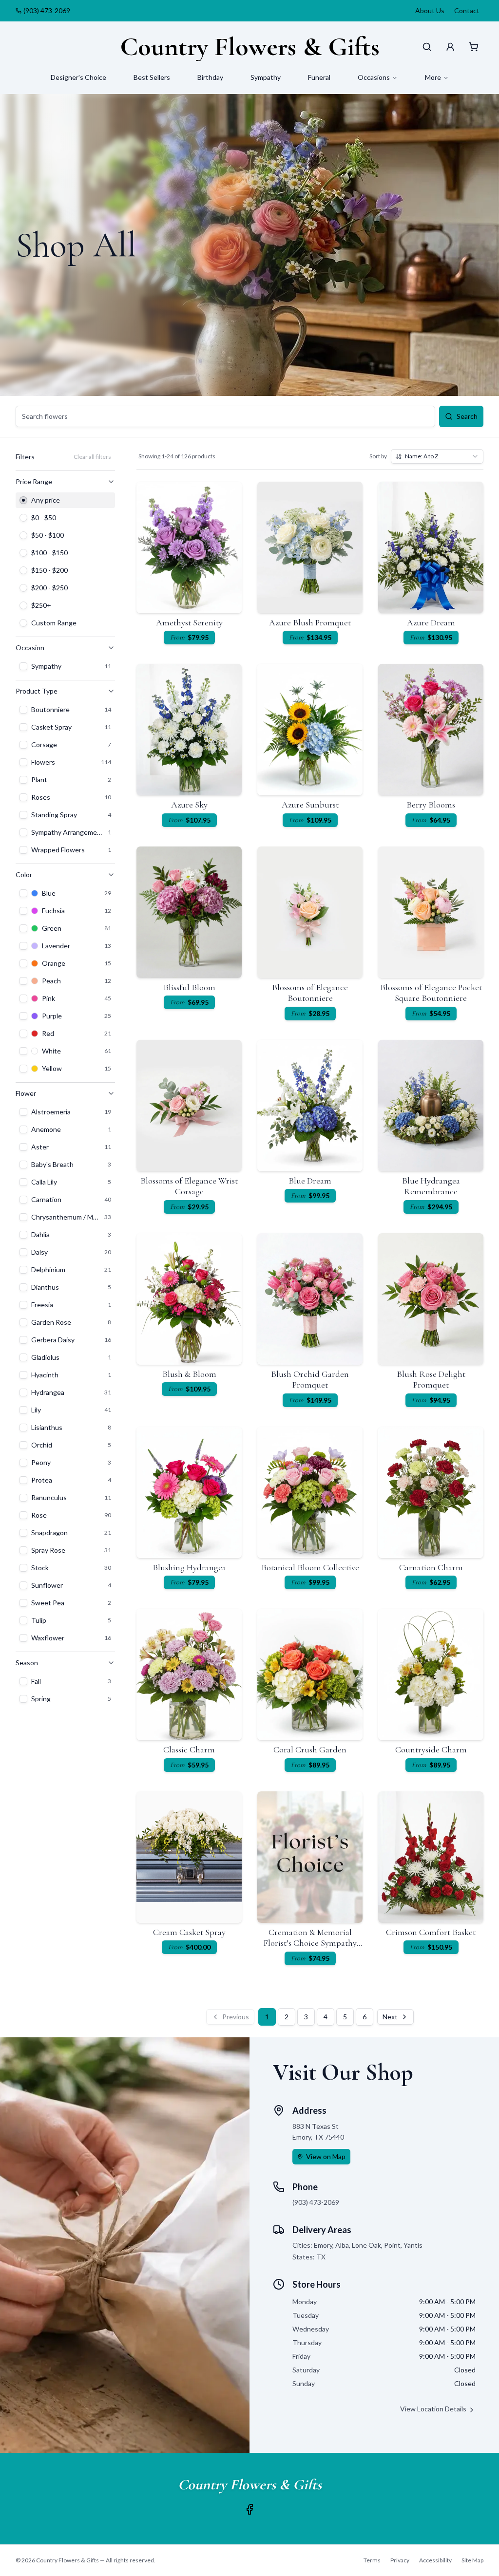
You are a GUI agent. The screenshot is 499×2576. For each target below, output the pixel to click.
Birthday (210, 77)
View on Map (326, 2156)
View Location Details (433, 2409)
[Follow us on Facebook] (249, 2509)
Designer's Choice (78, 77)
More (433, 77)
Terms (372, 2560)
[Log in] (450, 47)
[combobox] (437, 456)
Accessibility (435, 2560)
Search (467, 416)
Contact (467, 10)
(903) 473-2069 (47, 10)
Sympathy (266, 77)
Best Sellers (152, 77)
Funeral (319, 77)
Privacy (400, 2560)
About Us (430, 10)
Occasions (374, 77)
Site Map (472, 2560)
